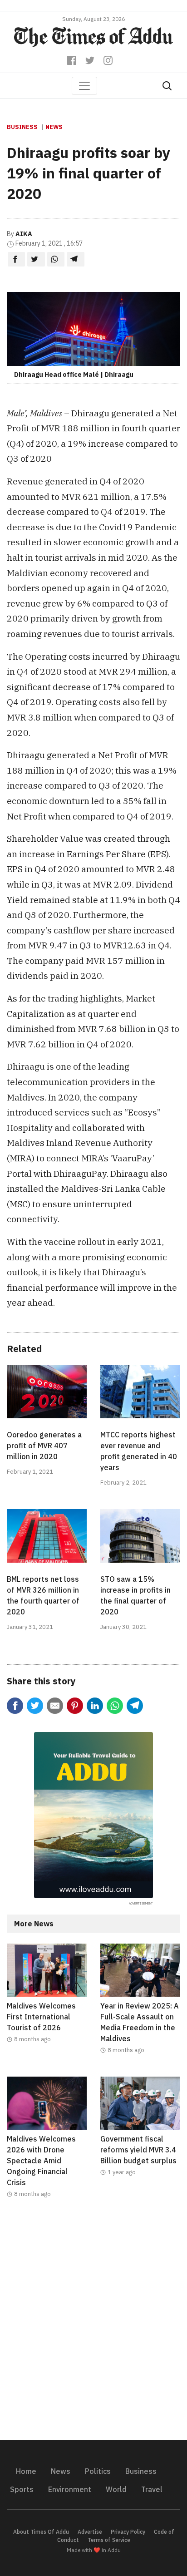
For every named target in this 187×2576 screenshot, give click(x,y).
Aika (24, 234)
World (116, 2489)
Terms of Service (109, 2540)
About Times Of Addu (41, 2532)
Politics (98, 2471)
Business (22, 127)
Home (26, 2471)
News (54, 127)
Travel (152, 2489)
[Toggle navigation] (84, 86)
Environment (70, 2489)
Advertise (90, 2532)
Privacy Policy (128, 2532)
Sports (22, 2489)
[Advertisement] (93, 2325)
